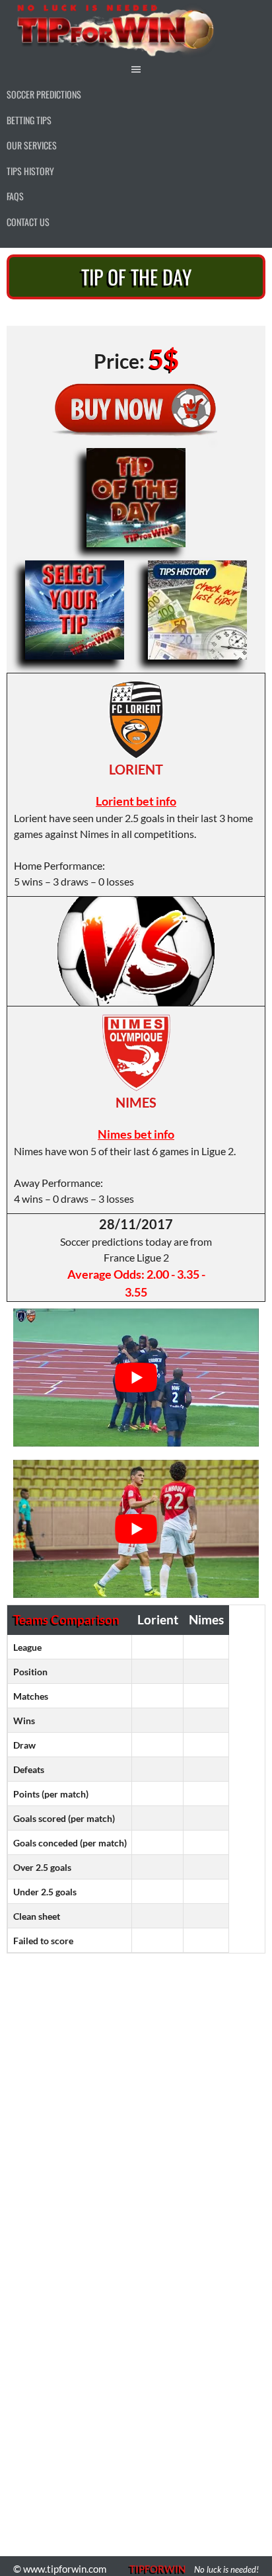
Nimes (136, 1102)
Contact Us (28, 222)
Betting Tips (29, 120)
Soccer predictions (44, 94)
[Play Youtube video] (136, 1378)
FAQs (15, 196)
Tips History (30, 171)
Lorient (136, 769)
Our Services (32, 145)
